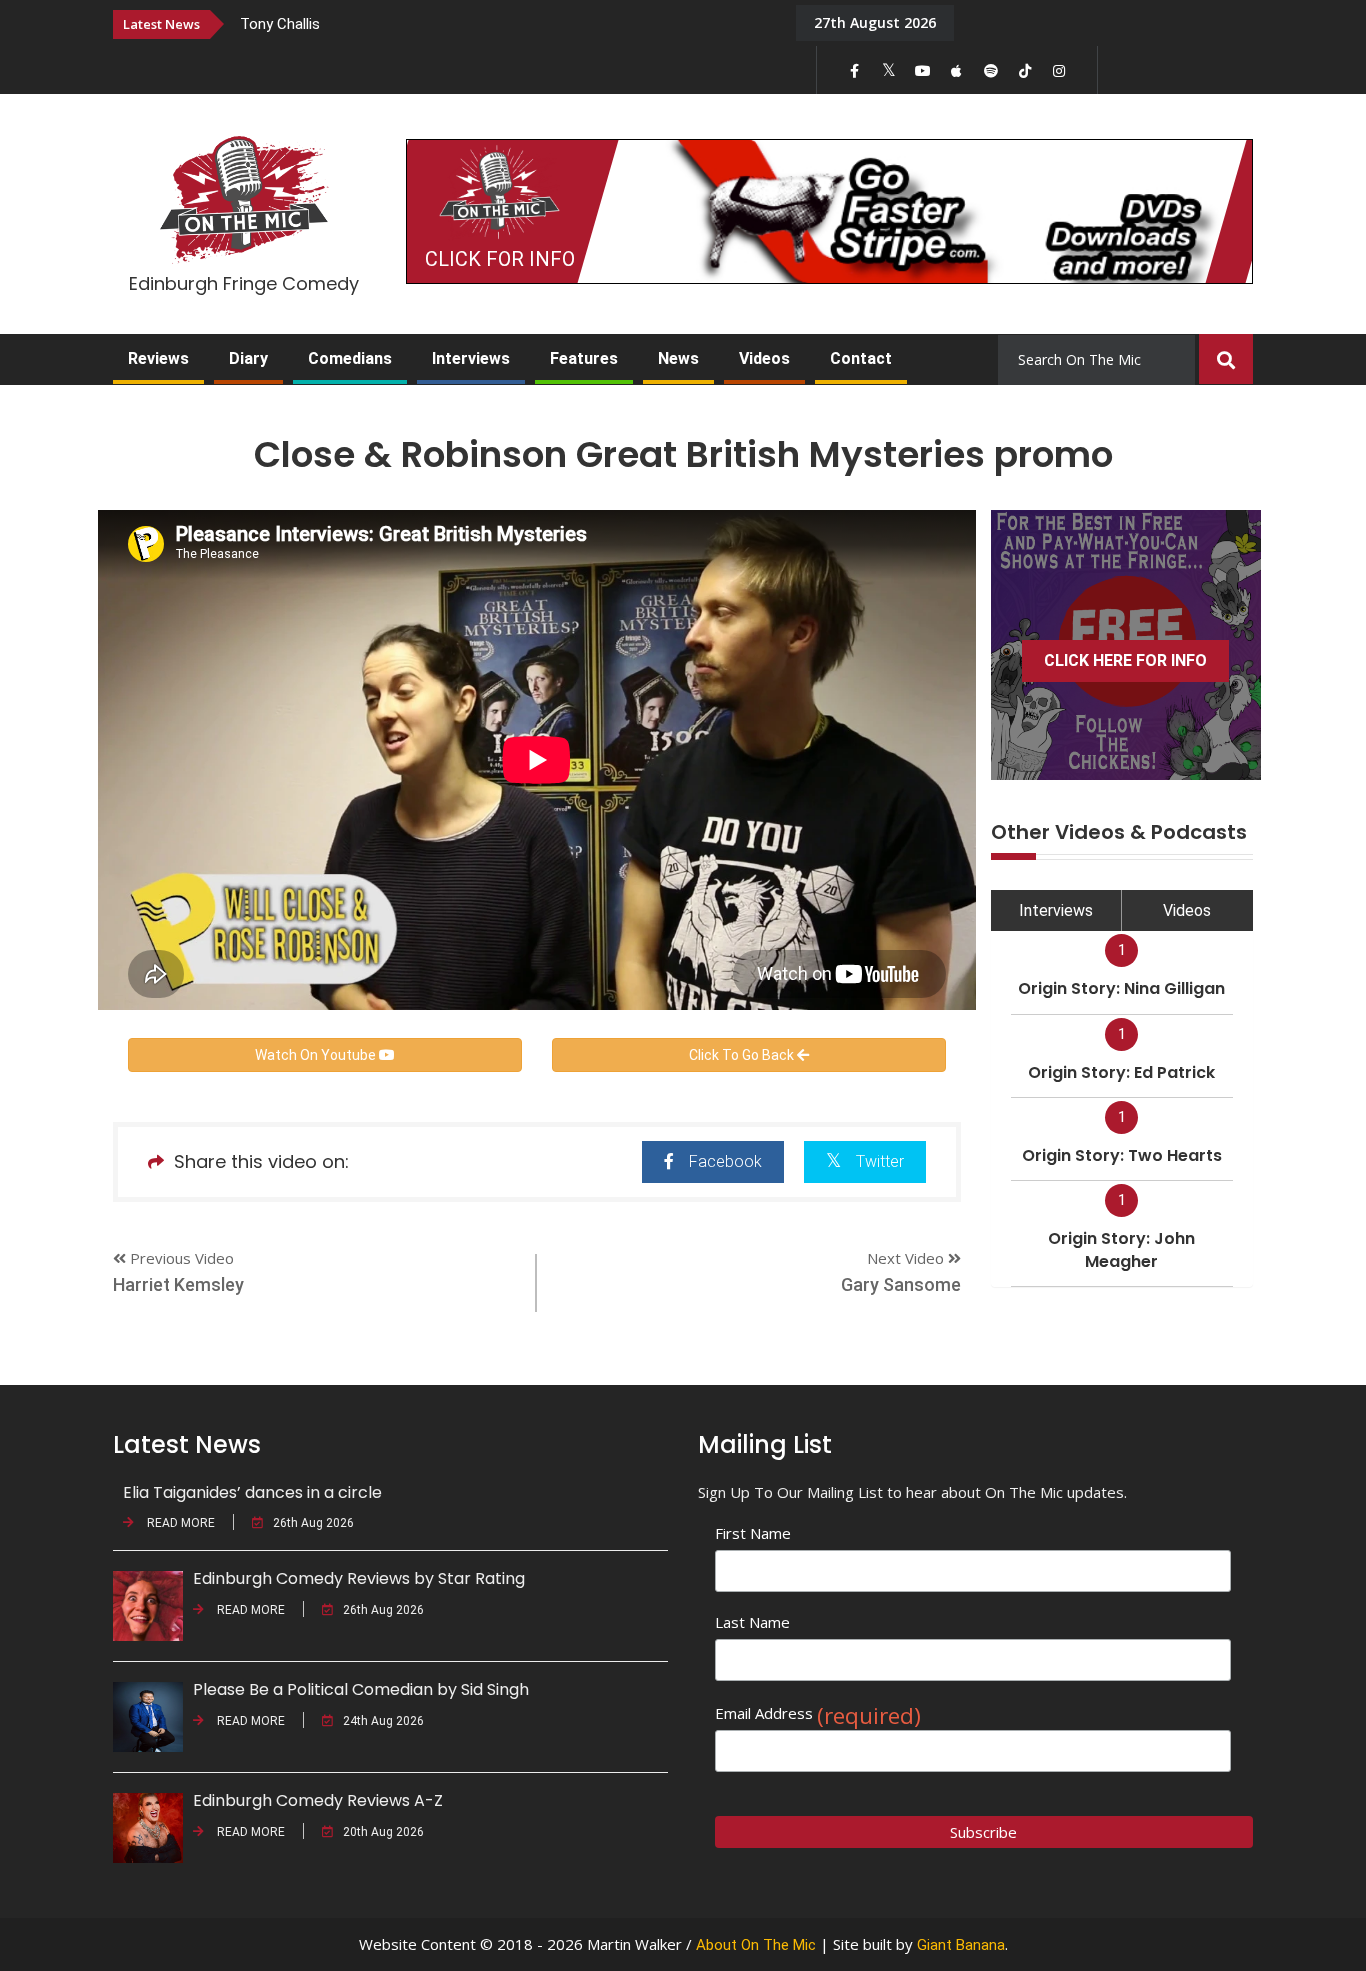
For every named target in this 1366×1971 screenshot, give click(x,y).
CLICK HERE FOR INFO (1125, 660)
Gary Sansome (901, 1284)
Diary (248, 358)
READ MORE (179, 1523)
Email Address (818, 1713)
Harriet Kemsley (178, 1284)
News (678, 358)
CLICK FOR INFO (500, 259)
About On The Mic (756, 1945)
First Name (753, 1533)
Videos (764, 358)
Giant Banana (961, 1945)
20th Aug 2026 (383, 1832)
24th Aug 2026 (383, 1721)
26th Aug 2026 (313, 1523)
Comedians (350, 358)
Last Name (752, 1622)
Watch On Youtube (317, 1055)
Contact (861, 358)
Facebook (725, 1161)
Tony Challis (280, 24)
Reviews (158, 358)
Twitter (880, 1161)
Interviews (471, 358)
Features (584, 358)
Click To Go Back (743, 1055)
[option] (503, 23)
